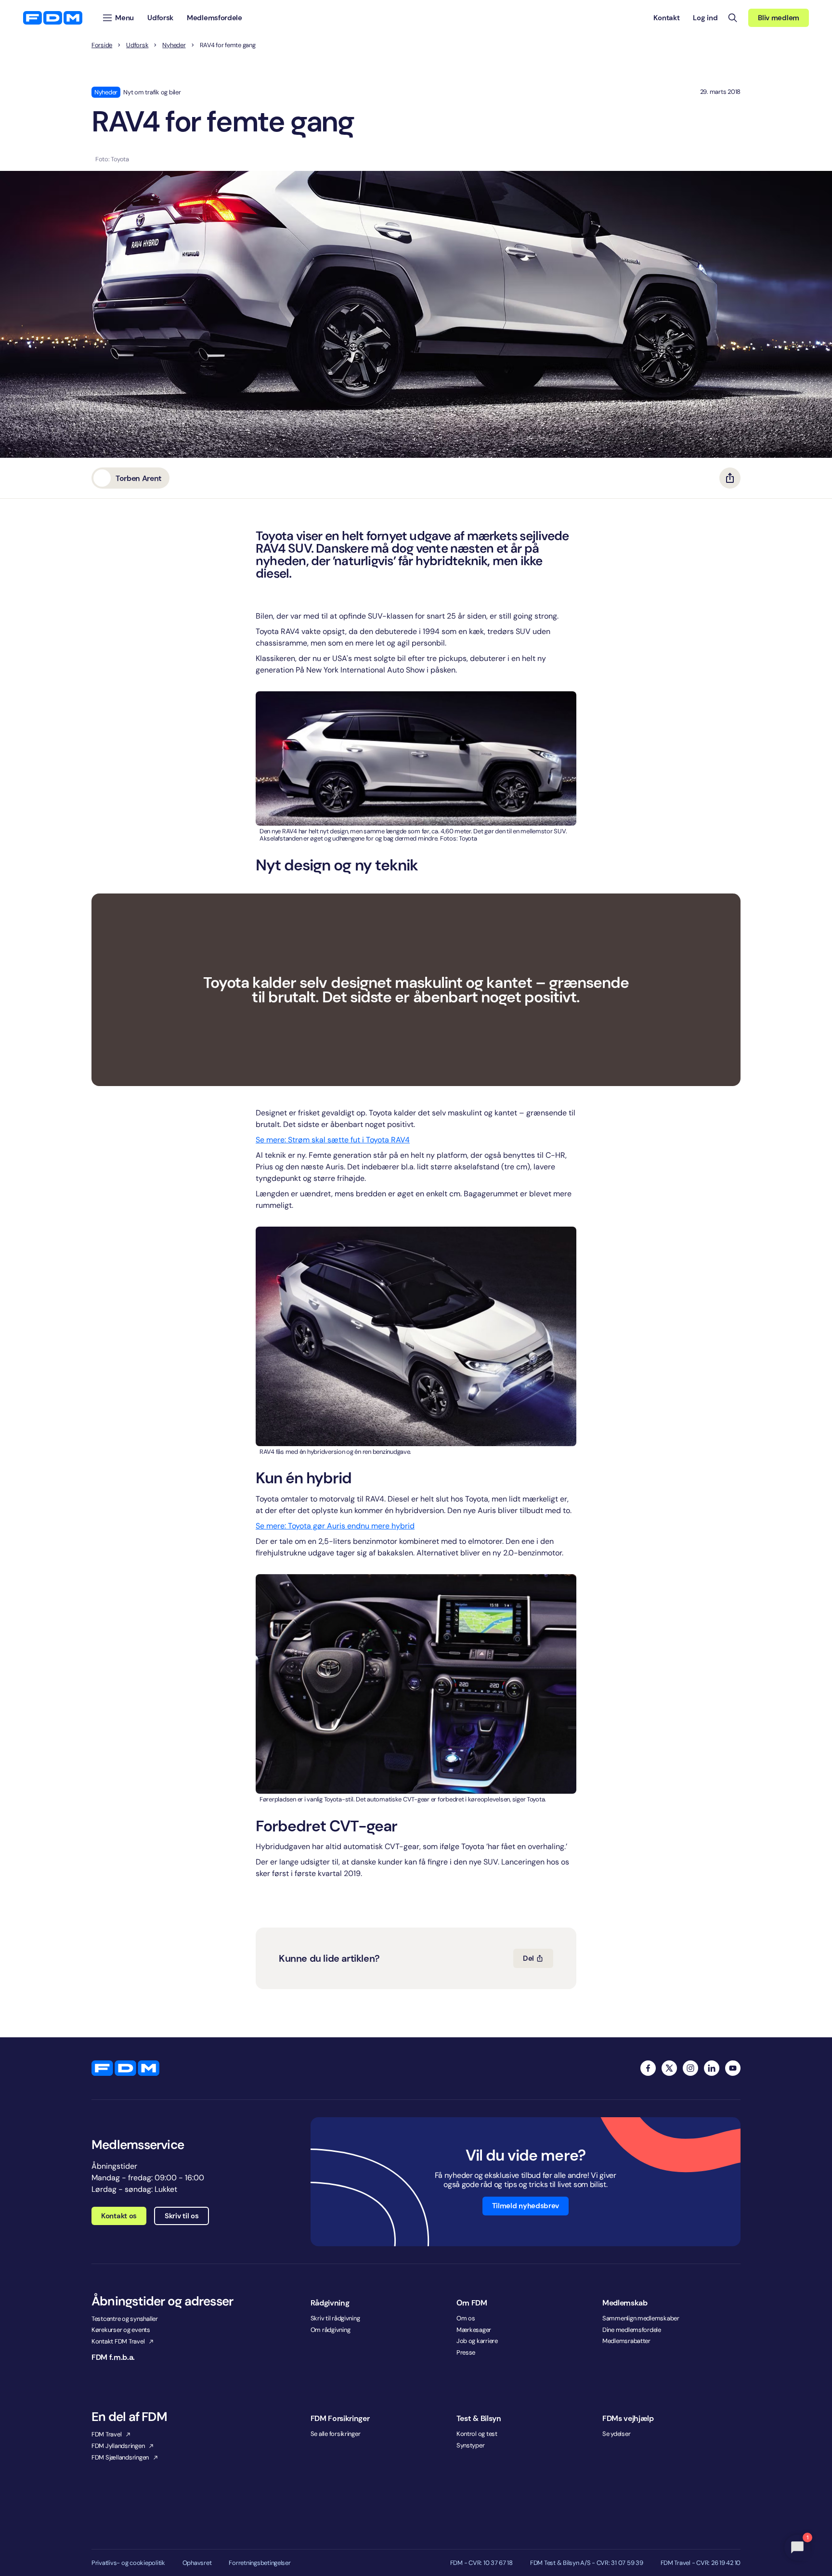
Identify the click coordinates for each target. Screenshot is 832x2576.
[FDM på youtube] (733, 2068)
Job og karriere (477, 2341)
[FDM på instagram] (690, 2068)
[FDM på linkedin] (712, 2068)
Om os (466, 2318)
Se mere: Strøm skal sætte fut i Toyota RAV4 (333, 1140)
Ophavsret (197, 2563)
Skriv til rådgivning (335, 2318)
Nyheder (174, 45)
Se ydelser (616, 2434)
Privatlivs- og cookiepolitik (128, 2563)
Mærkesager (474, 2330)
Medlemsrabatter (626, 2341)
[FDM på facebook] (648, 2068)
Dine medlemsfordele (632, 2330)
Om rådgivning (331, 2330)
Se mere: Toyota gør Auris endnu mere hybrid (335, 1526)
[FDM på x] (669, 2068)
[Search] (733, 18)
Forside (102, 45)
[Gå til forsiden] (53, 18)
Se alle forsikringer (336, 2434)
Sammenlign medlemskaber (641, 2318)
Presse (466, 2352)
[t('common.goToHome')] (125, 2068)
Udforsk (137, 45)
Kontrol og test (477, 2434)
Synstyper (471, 2445)
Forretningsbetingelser (260, 2563)
